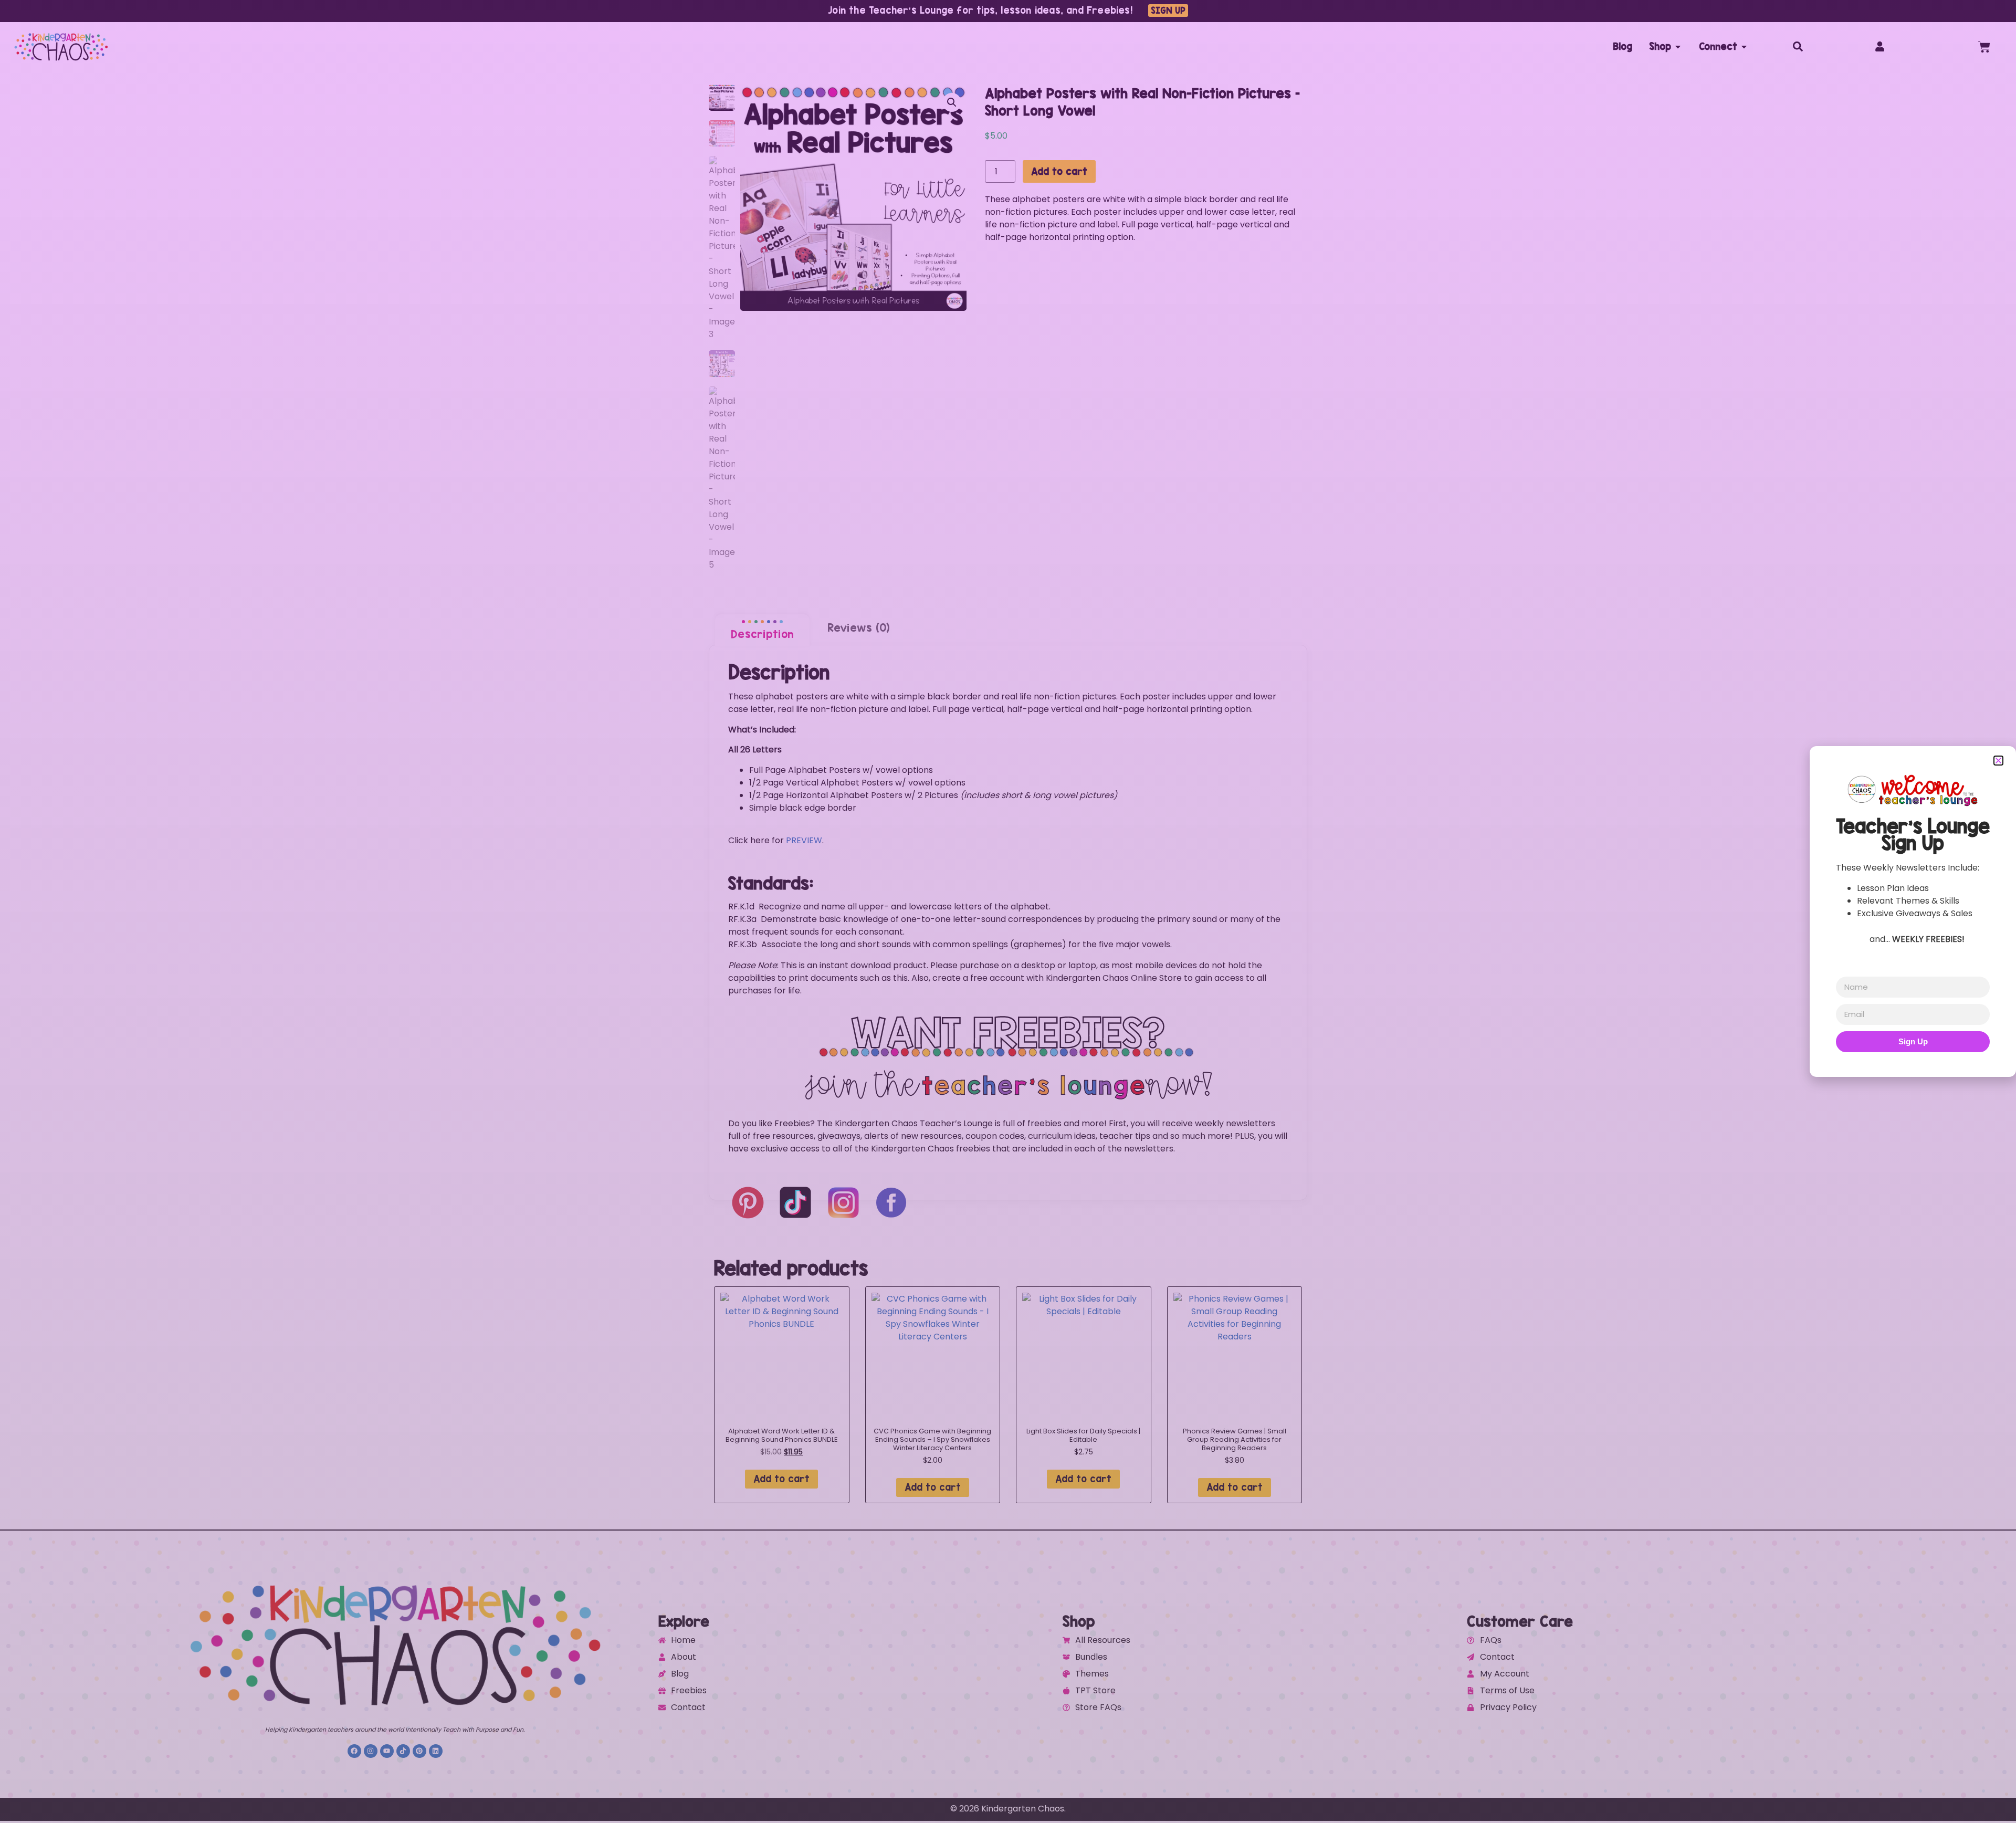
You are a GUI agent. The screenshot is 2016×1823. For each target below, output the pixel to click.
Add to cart (1059, 171)
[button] (952, 102)
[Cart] (1984, 47)
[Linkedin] (436, 1751)
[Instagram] (371, 1751)
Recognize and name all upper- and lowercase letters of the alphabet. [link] (889, 907)
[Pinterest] (419, 1751)
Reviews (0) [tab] (859, 627)
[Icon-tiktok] (403, 1751)
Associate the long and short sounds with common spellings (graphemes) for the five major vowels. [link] (950, 944)
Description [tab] (762, 634)
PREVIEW (804, 840)
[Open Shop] (1678, 47)
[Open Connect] (1744, 47)
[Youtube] (387, 1751)
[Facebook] (354, 1751)
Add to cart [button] (781, 1479)
